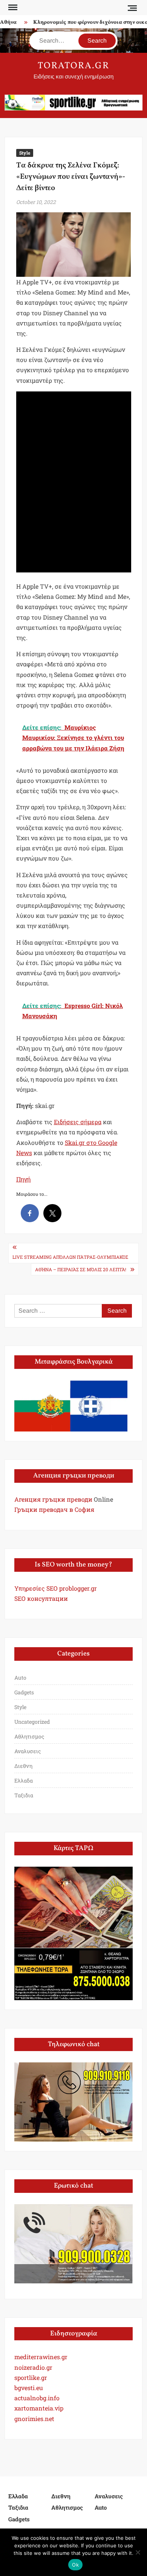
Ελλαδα (24, 1780)
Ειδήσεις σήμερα (78, 1122)
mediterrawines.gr (41, 2357)
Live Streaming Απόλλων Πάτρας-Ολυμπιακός (70, 1257)
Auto (20, 1678)
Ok (75, 2565)
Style (25, 153)
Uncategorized (32, 1722)
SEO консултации (41, 1598)
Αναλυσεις (28, 1751)
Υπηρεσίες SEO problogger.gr (56, 1588)
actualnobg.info (37, 2398)
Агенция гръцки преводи (53, 1499)
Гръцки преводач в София (54, 1509)
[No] (138, 2552)
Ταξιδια (24, 1795)
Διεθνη (23, 1766)
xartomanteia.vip (39, 2408)
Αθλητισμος (29, 1736)
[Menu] (12, 8)
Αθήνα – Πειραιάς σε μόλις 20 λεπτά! (81, 1269)
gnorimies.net (34, 2419)
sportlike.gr (31, 2377)
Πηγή (23, 1179)
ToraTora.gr (73, 66)
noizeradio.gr (33, 2367)
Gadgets (24, 1692)
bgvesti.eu (29, 2388)
